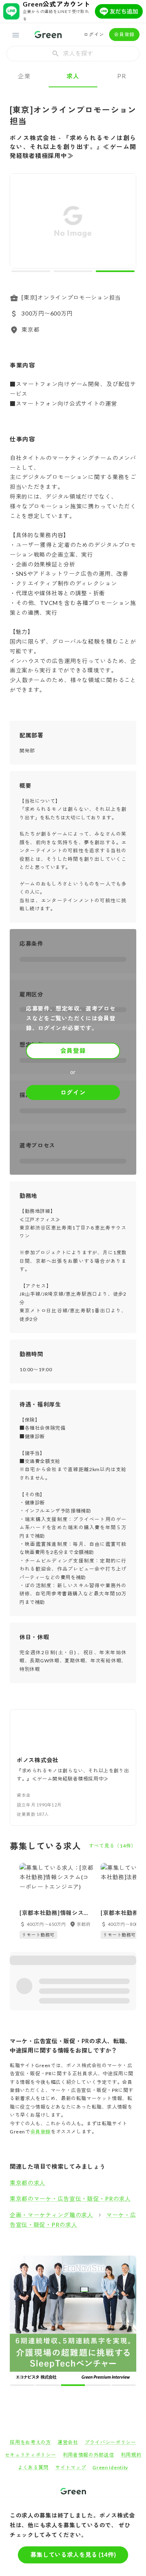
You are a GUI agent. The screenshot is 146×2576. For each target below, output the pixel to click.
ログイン (94, 34)
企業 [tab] (24, 76)
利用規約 (131, 2330)
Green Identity (110, 2343)
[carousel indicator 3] (115, 271)
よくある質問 (33, 2343)
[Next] (125, 223)
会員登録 (124, 34)
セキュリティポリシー (31, 2330)
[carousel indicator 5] (87, 2260)
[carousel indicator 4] (80, 2260)
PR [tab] (121, 76)
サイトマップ (71, 2343)
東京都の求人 (28, 2183)
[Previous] (21, 223)
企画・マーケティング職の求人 (52, 2215)
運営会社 (68, 2318)
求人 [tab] (73, 76)
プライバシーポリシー (111, 2318)
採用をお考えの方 (30, 2318)
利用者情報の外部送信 (89, 2330)
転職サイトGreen (23, 2394)
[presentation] (73, 54)
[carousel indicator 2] (73, 271)
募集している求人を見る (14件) (73, 2554)
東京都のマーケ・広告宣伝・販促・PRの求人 (70, 2199)
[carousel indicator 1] (31, 271)
